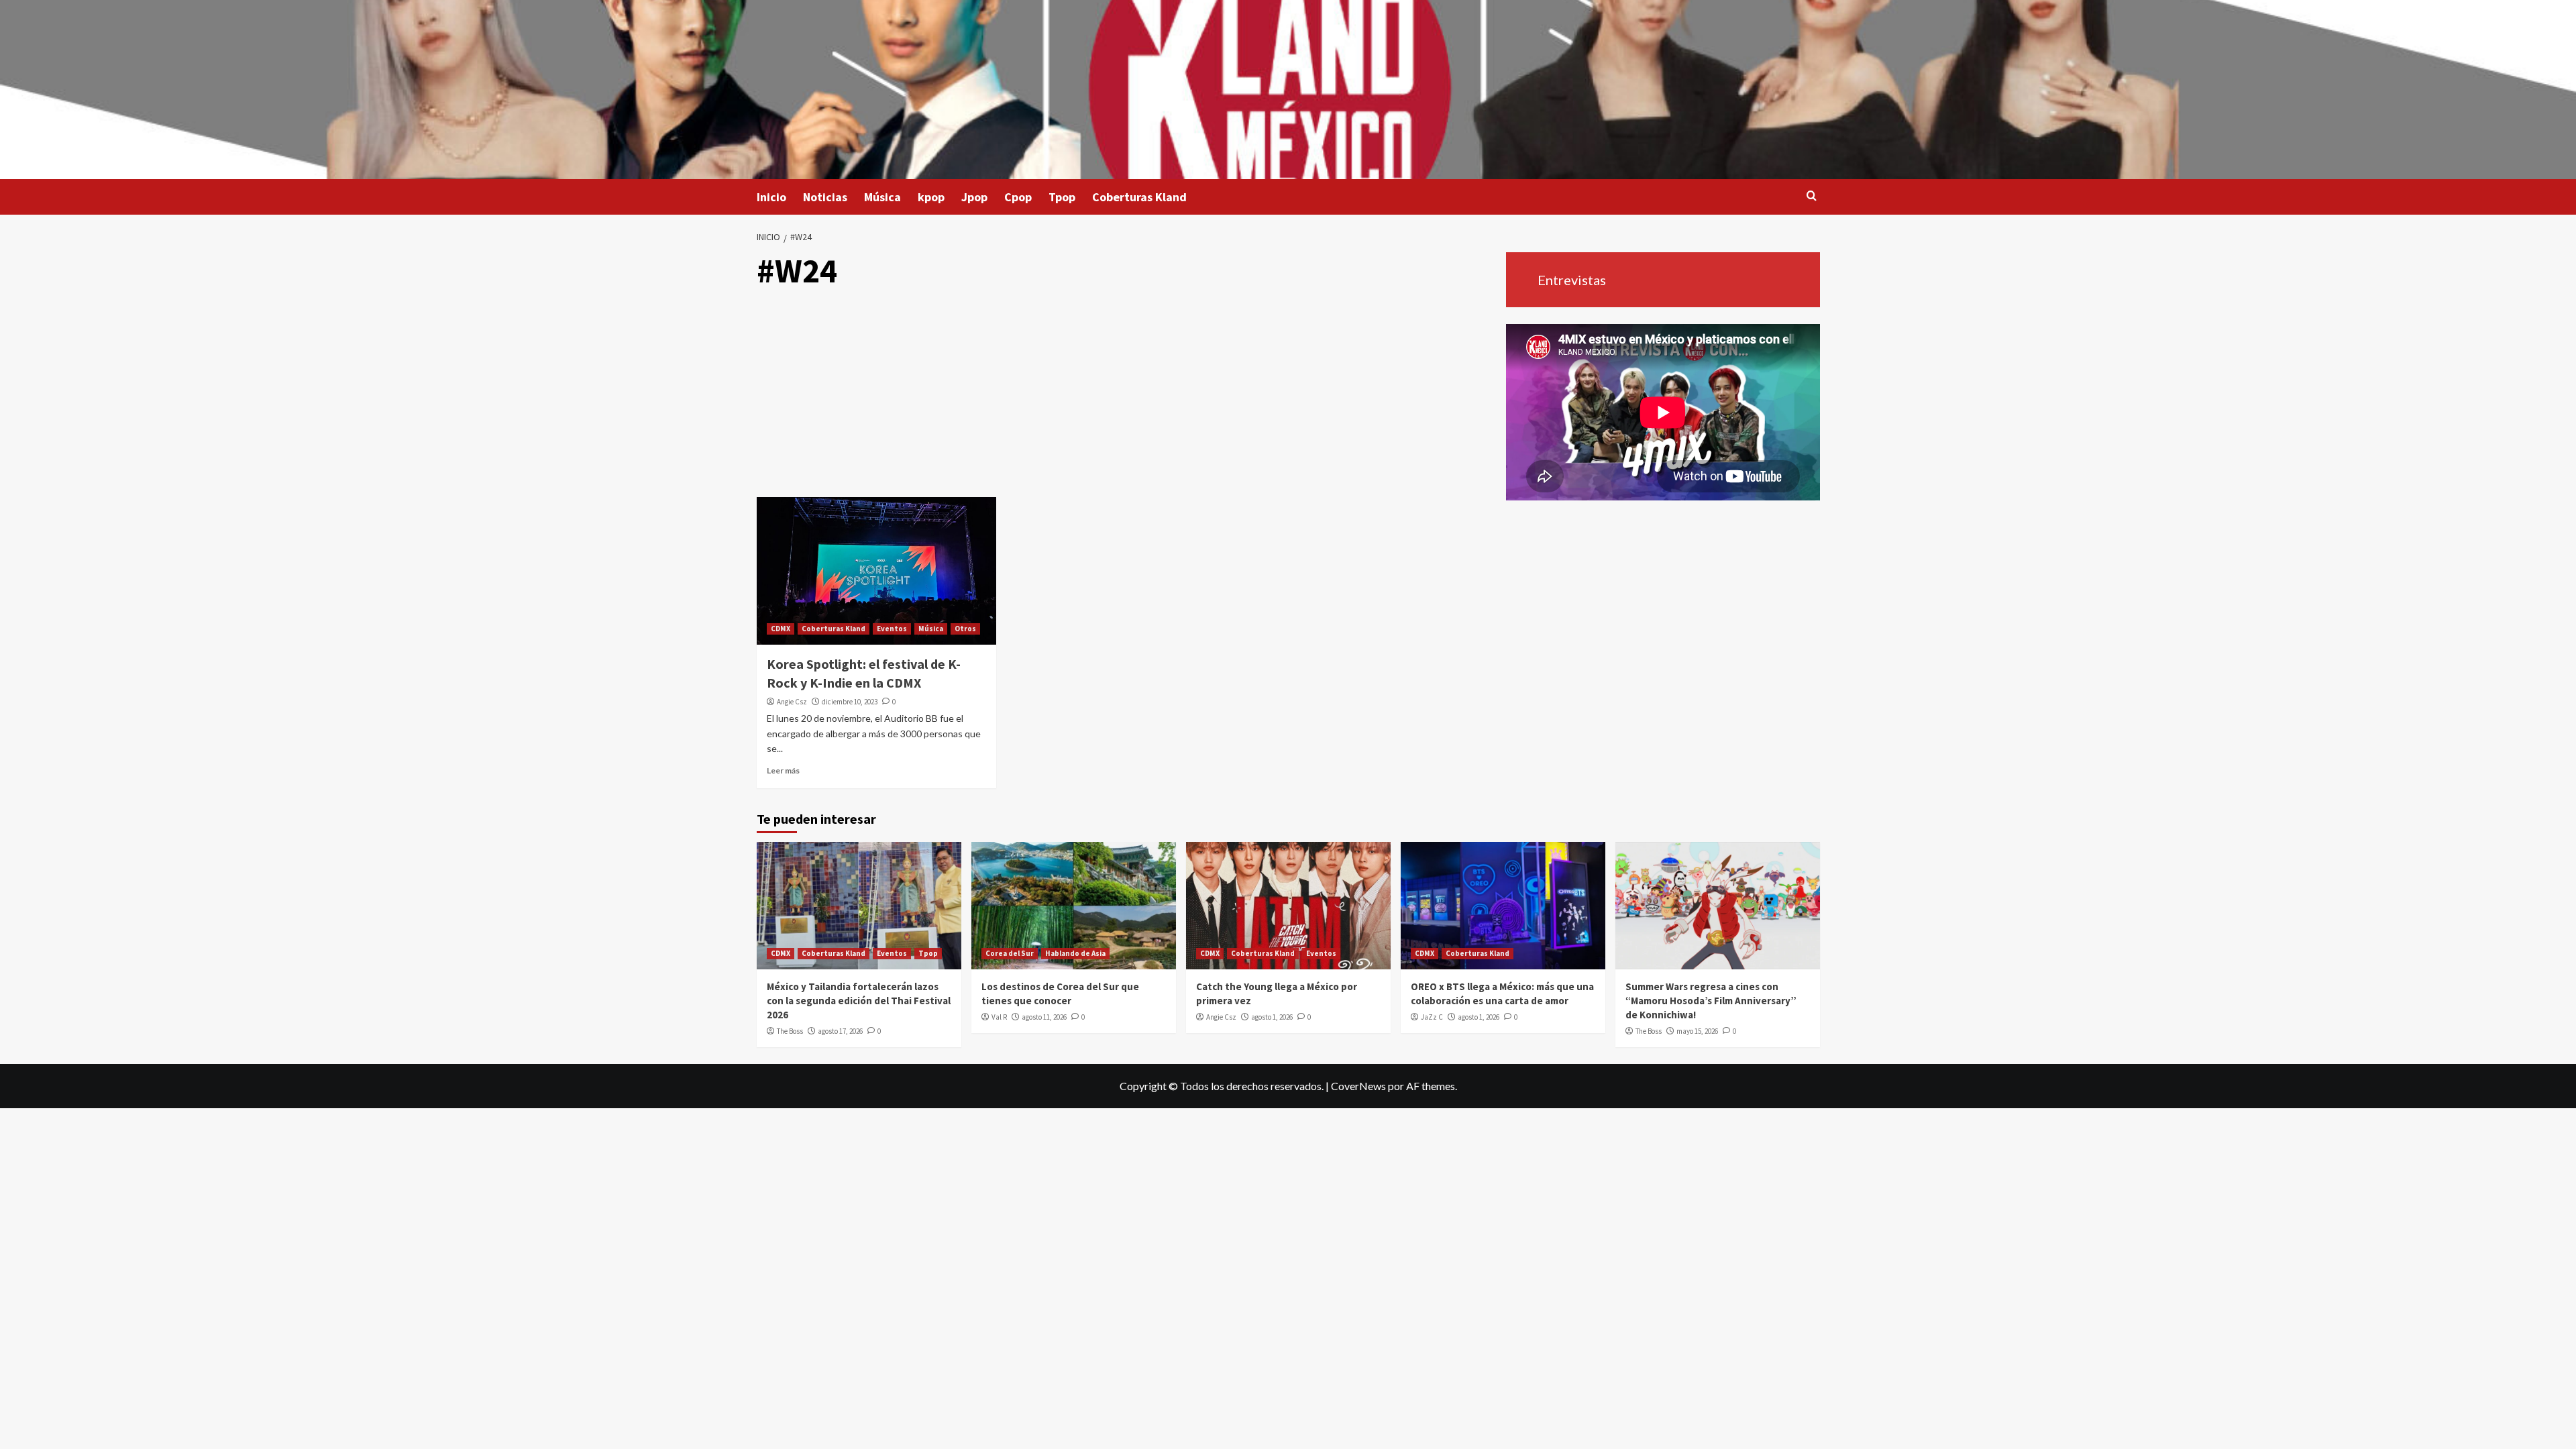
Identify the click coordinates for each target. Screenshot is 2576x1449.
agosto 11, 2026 (1044, 1017)
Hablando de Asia (1075, 953)
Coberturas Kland (1139, 197)
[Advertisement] (1126, 396)
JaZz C (1432, 1017)
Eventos (892, 629)
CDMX (781, 629)
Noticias (825, 197)
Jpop (974, 197)
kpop (931, 197)
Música (882, 197)
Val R (999, 1017)
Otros (965, 629)
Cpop (1018, 197)
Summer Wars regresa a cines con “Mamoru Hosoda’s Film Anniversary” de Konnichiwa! (1711, 1001)
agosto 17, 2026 (840, 1031)
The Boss (790, 1031)
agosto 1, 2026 (1272, 1017)
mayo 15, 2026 (1697, 1031)
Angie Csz (792, 702)
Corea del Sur (1010, 953)
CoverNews (1358, 1086)
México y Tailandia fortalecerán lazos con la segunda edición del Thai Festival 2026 (859, 1001)
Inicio (771, 197)
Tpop (1062, 197)
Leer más (783, 770)
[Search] (1812, 196)
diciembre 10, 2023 (850, 702)
